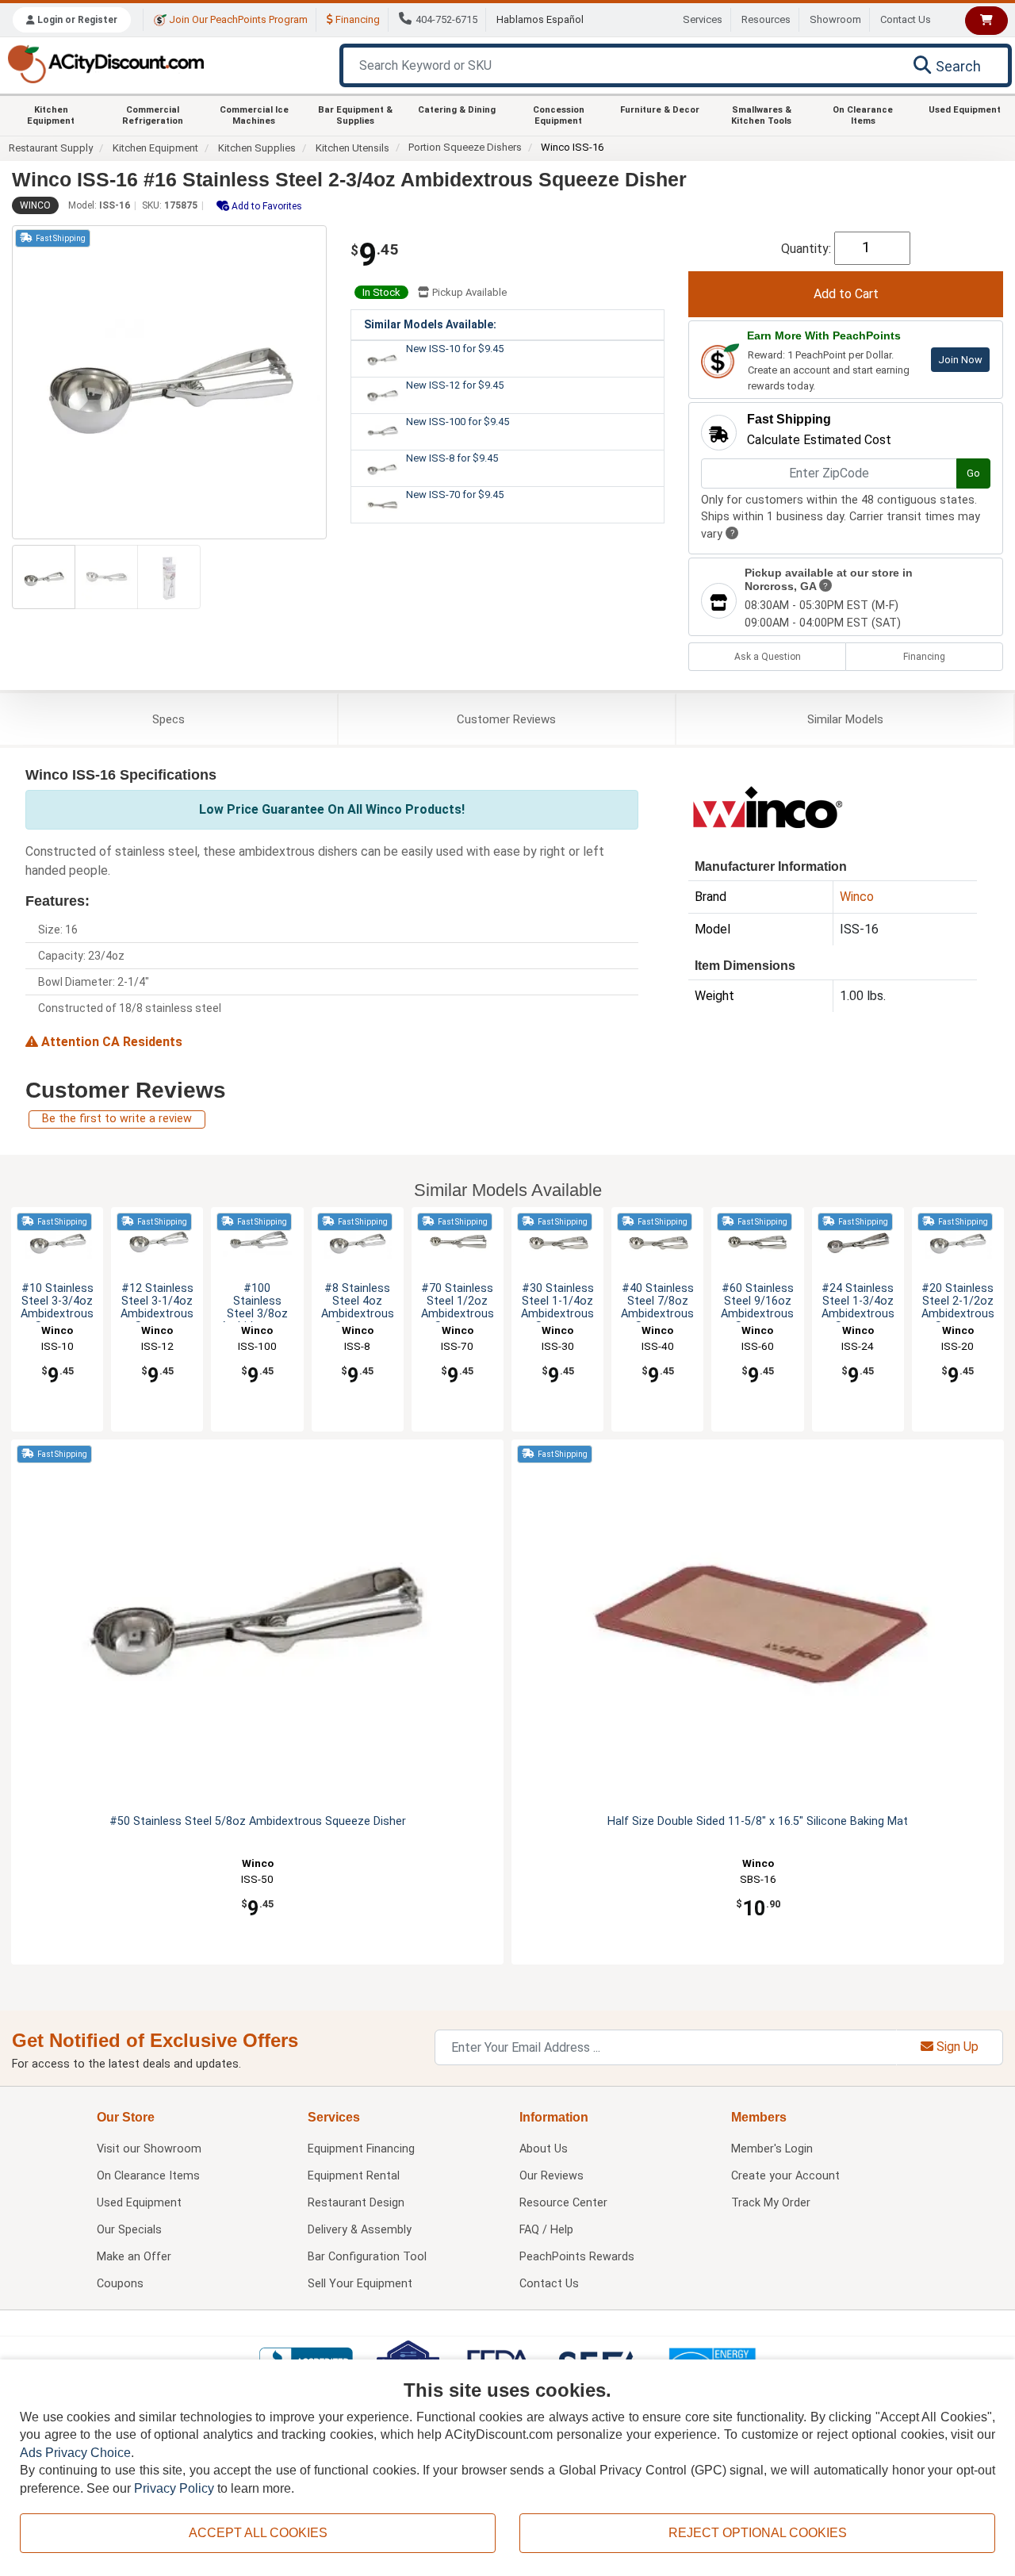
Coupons (120, 2284)
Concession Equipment (559, 115)
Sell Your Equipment (360, 2284)
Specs (169, 719)
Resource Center (563, 2203)
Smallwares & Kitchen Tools (761, 115)
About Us (544, 2149)
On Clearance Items (863, 115)
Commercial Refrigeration (153, 115)
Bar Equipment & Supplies (355, 115)
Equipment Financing (361, 2149)
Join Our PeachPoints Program (237, 19)
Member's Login (772, 2149)
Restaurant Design (356, 2203)
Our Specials (129, 2230)
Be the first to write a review (117, 1119)
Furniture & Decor (660, 110)
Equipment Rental (354, 2176)
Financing (356, 19)
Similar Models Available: (430, 324)
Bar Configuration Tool (367, 2257)
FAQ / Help (546, 2230)
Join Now (960, 360)
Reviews (506, 719)
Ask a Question (768, 657)
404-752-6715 (446, 19)
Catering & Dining (457, 110)
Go (973, 473)
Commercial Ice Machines (254, 115)
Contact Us (906, 19)
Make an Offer (134, 2257)
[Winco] (768, 805)
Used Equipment (965, 110)
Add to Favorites (266, 206)
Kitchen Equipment (51, 115)
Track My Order (771, 2203)
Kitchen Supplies (257, 148)
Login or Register (76, 20)
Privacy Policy (174, 2488)
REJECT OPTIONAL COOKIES (758, 2533)
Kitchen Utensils (352, 148)
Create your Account (785, 2176)
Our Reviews (552, 2176)
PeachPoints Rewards (577, 2257)
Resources (766, 19)
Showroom (835, 19)
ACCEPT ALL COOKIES (258, 2533)
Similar (845, 719)
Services (703, 19)
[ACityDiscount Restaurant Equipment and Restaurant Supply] (105, 63)
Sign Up (956, 2047)
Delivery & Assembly (360, 2230)
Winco (35, 205)
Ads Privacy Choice (75, 2453)
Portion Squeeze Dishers (465, 147)
